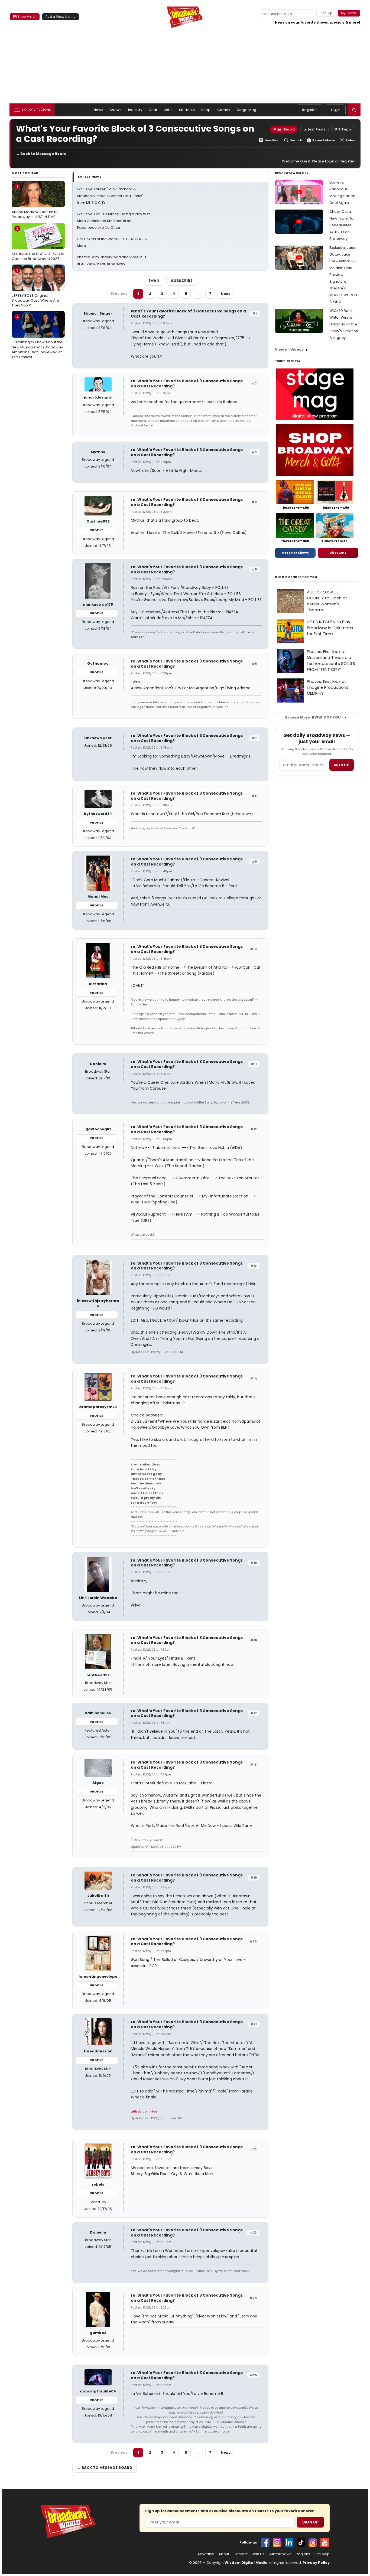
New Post (272, 140)
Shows (116, 110)
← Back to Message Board (41, 154)
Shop (206, 110)
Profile (97, 530)
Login (336, 110)
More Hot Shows (295, 553)
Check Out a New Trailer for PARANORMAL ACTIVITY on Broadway (342, 225)
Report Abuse (324, 140)
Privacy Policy (316, 2563)
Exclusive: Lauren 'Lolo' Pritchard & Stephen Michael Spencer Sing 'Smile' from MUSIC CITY (110, 196)
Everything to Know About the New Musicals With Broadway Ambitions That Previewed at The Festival (37, 337)
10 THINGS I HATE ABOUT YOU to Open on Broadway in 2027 (38, 243)
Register (309, 110)
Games (224, 110)
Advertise (206, 2554)
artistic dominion (144, 2111)
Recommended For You (296, 577)
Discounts (338, 553)
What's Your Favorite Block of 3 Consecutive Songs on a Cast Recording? (188, 314)
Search (296, 140)
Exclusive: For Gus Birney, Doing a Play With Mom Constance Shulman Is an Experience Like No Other (114, 221)
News (98, 110)
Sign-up (326, 13)
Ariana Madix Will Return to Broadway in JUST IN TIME (35, 202)
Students (187, 110)
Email (154, 281)
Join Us (258, 2554)
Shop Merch (27, 17)
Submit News (280, 2554)
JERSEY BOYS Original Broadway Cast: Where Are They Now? (35, 288)
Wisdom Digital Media (246, 2563)
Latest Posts (314, 129)
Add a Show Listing (61, 17)
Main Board (284, 129)
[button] (354, 110)
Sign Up (310, 2522)
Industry (135, 110)
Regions (303, 2554)
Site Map (322, 2554)
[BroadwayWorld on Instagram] (277, 2542)
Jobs (168, 110)
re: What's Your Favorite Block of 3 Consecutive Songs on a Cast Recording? (187, 383)
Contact (241, 2554)
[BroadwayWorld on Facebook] (265, 2542)
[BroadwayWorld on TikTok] (301, 2542)
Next (225, 294)
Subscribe (182, 281)
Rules (350, 140)
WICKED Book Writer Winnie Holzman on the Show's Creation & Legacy (344, 324)
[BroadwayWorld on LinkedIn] (289, 2542)
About (224, 2554)
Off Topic (343, 129)
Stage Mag (246, 110)
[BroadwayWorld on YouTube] (325, 2542)
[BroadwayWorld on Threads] (313, 2542)
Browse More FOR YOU (313, 717)
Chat (153, 110)
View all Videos (289, 349)
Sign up (342, 765)
